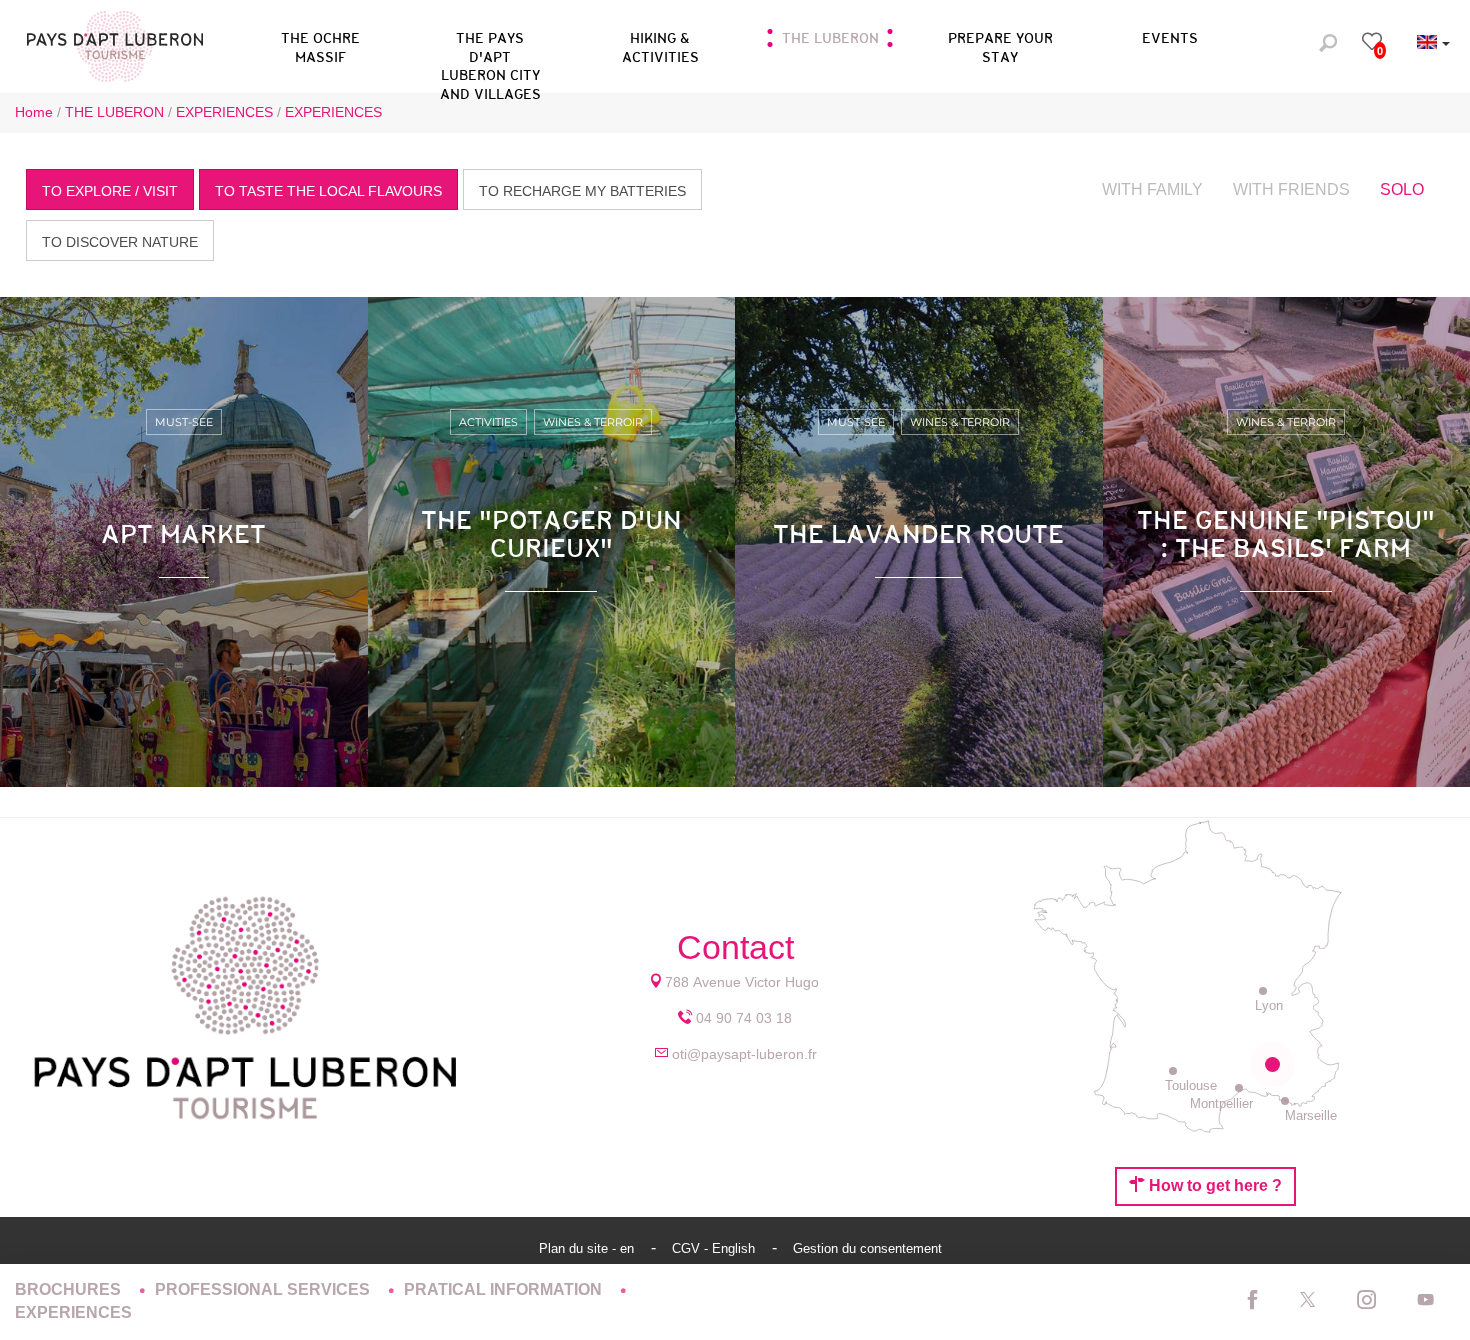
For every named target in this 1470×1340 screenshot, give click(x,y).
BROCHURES (70, 1289)
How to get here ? (1213, 1185)
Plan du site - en (588, 1248)
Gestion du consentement (867, 1248)
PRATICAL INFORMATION (505, 1289)
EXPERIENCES (73, 1312)
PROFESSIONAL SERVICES (264, 1289)
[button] (490, 44)
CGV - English (715, 1248)
